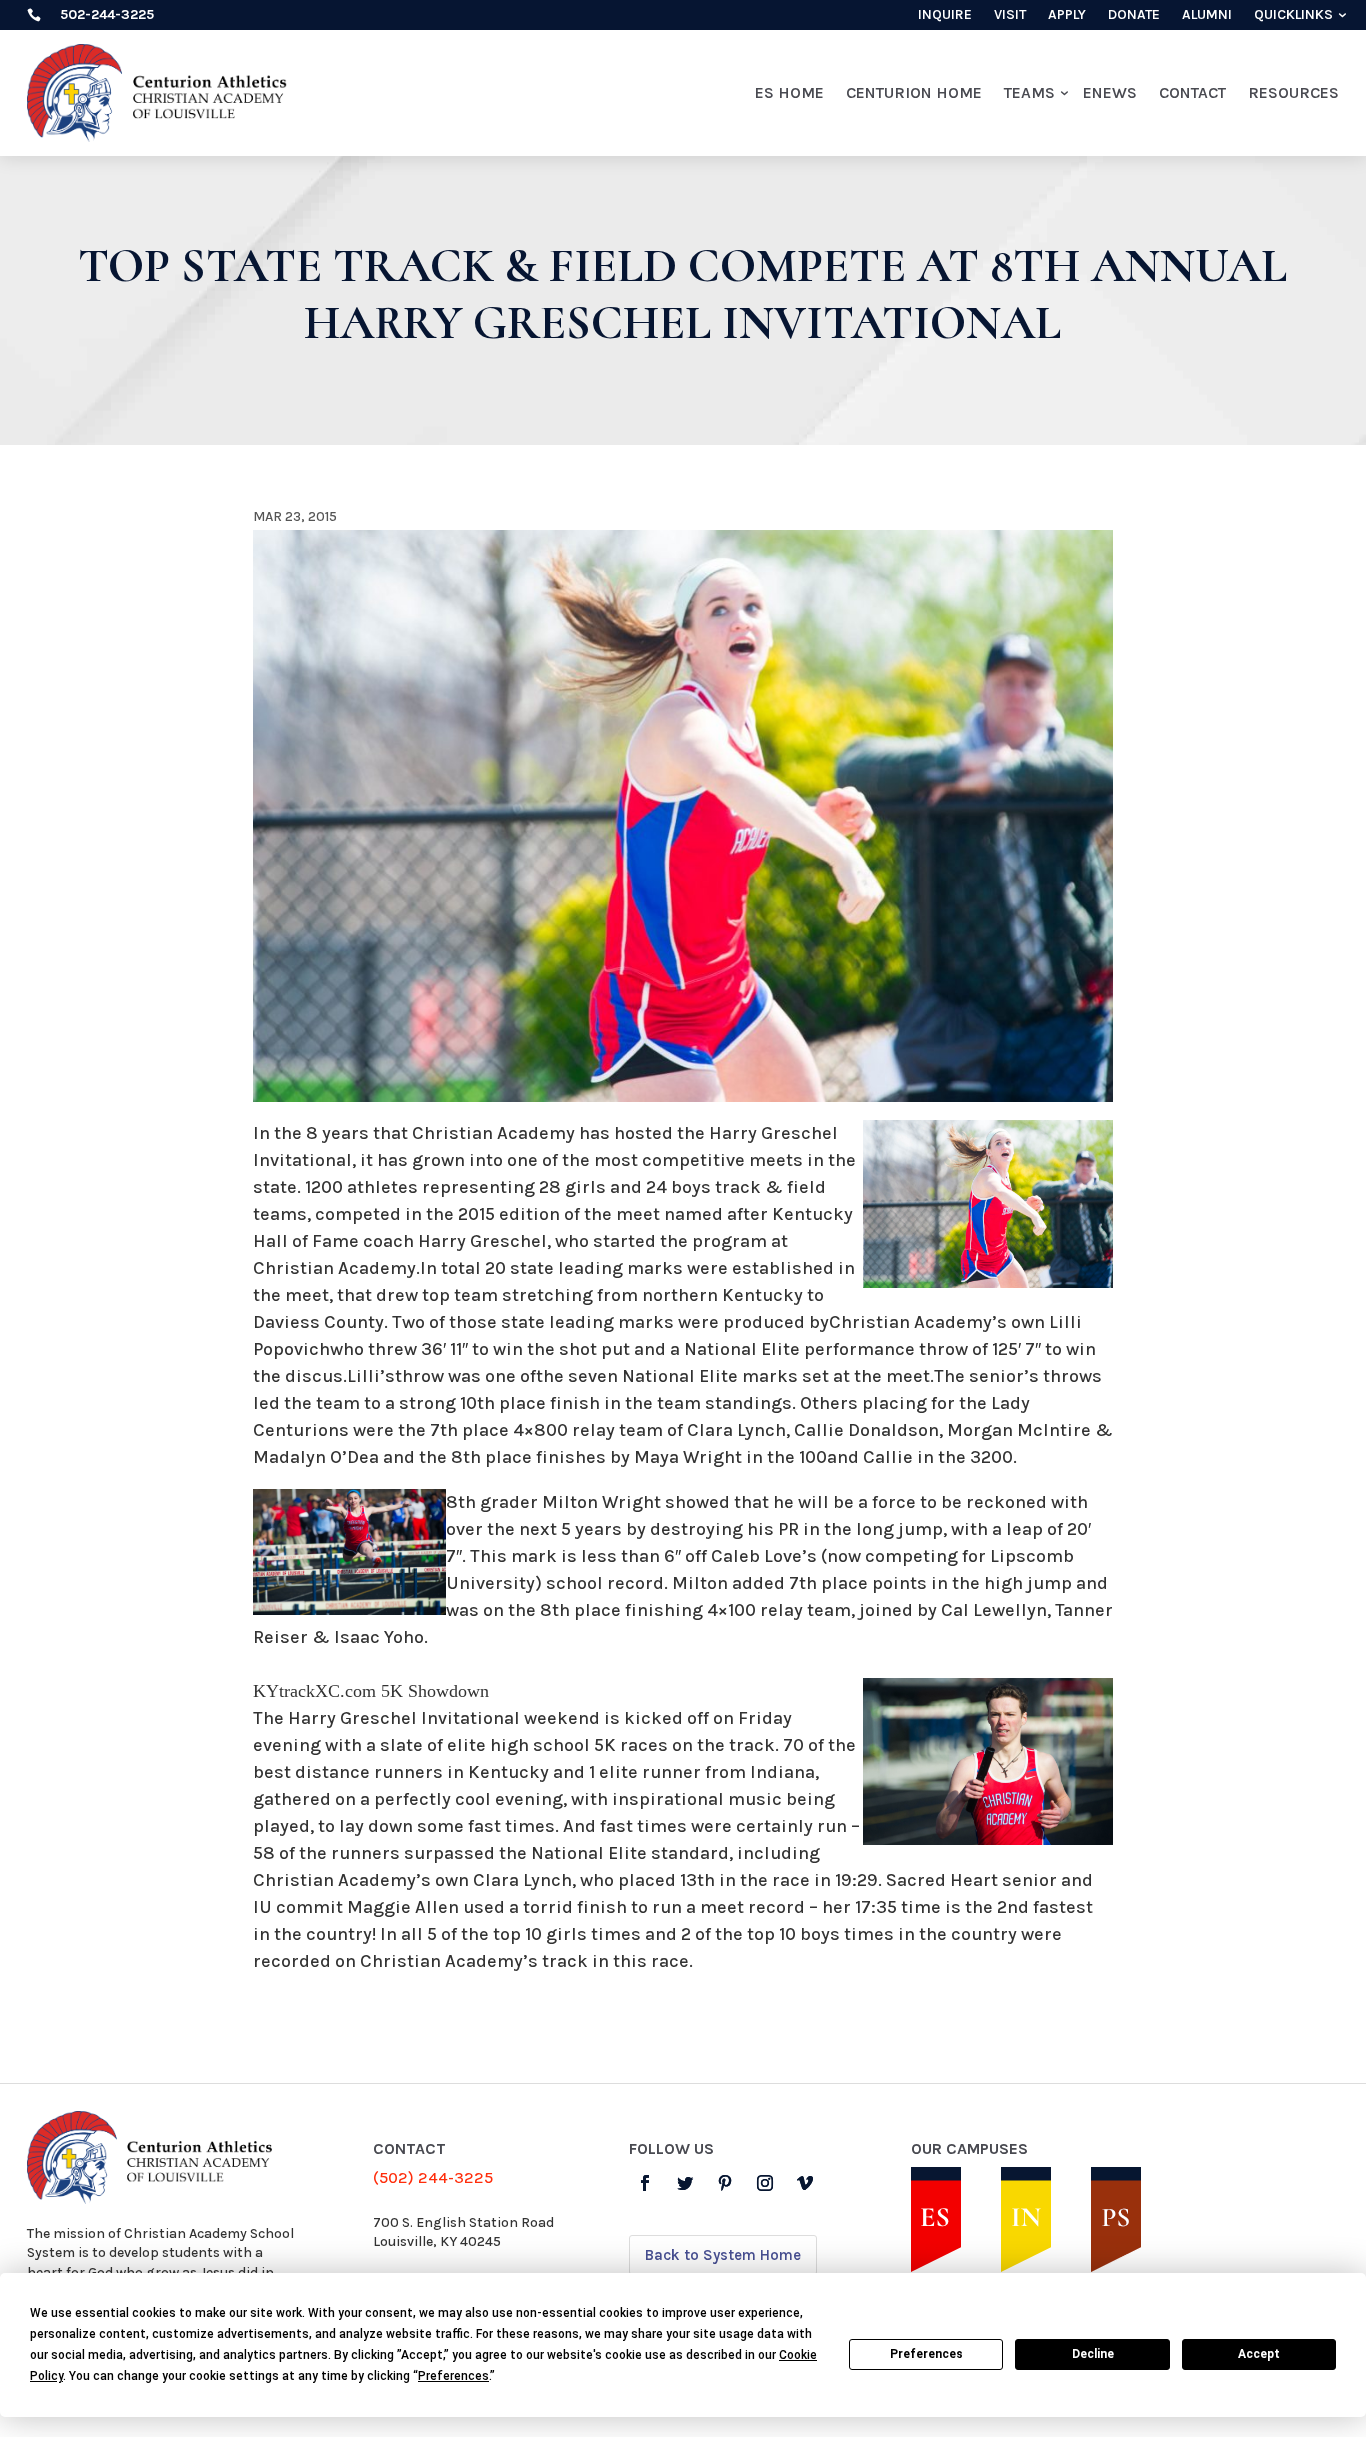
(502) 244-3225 (433, 2177)
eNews (1110, 92)
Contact (1192, 92)
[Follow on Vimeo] (805, 2183)
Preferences (926, 2354)
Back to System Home (723, 2255)
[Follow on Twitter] (685, 2183)
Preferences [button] (453, 2376)
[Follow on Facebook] (645, 2183)
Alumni (1207, 15)
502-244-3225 (107, 14)
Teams (1029, 92)
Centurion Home (914, 92)
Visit (1010, 15)
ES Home (789, 92)
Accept (1259, 2354)
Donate (1134, 15)
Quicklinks (1293, 15)
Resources (1293, 92)
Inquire (945, 15)
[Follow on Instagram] (765, 2183)
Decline (1093, 2354)
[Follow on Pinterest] (725, 2183)
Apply (1067, 15)
